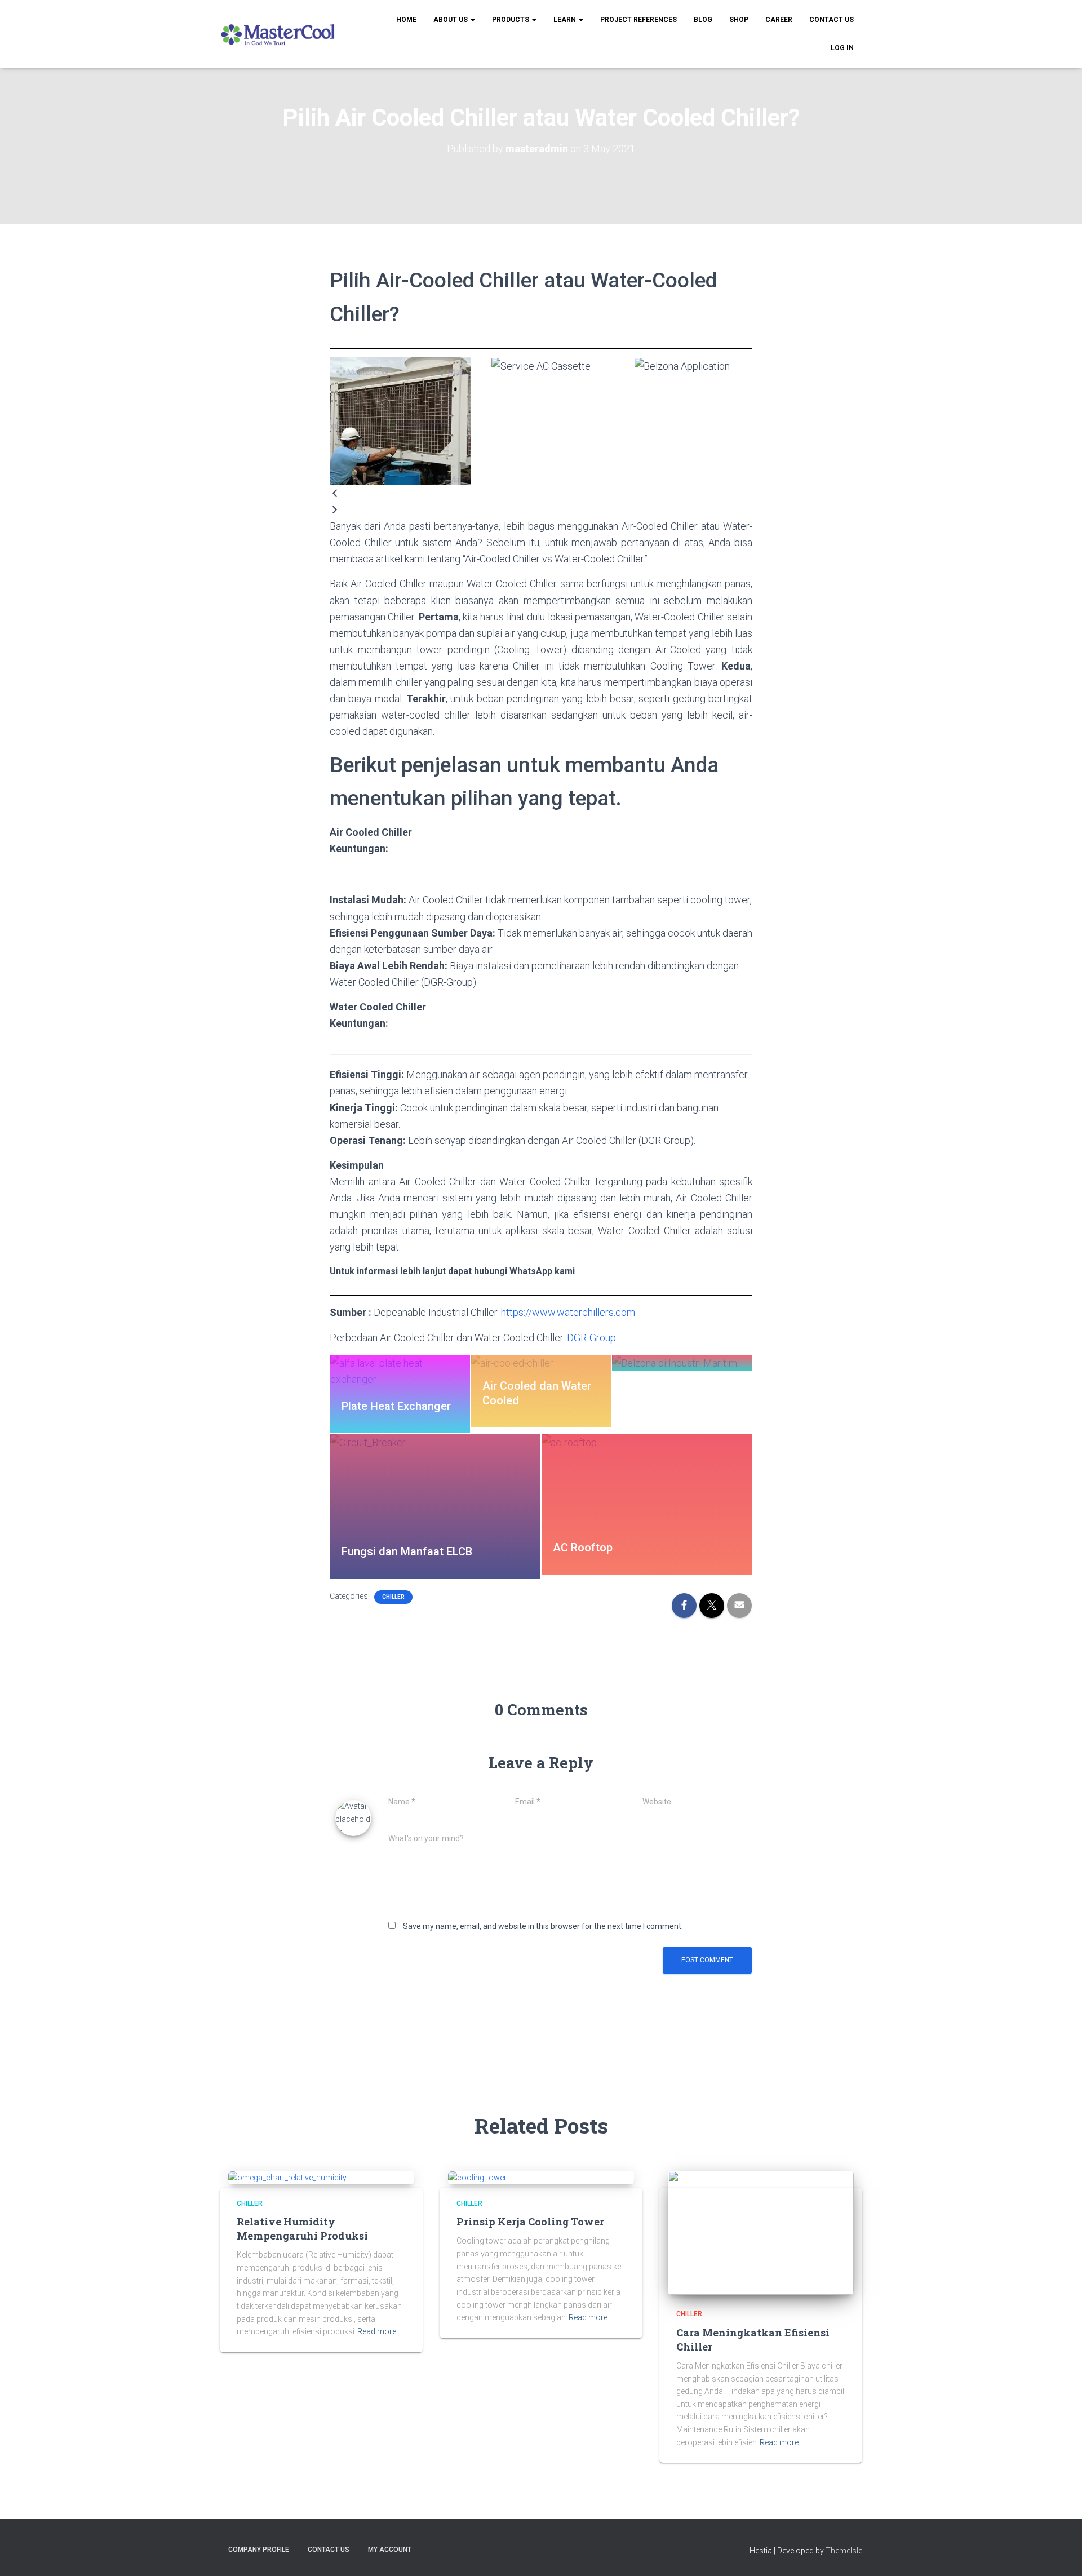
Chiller (393, 1597)
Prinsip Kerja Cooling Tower (530, 2222)
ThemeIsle (844, 2551)
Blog (703, 20)
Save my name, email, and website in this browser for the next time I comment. (543, 1926)
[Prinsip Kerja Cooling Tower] (477, 2177)
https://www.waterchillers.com (568, 1312)
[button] (541, 493)
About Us (451, 20)
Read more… (379, 2331)
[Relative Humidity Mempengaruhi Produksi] (287, 2177)
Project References (638, 20)
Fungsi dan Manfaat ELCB (407, 1551)
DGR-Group (591, 1338)
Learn (566, 20)
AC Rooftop (583, 1548)
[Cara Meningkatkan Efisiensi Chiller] (761, 2232)
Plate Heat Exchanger (396, 1406)
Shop (739, 20)
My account (390, 2550)
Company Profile (259, 2550)
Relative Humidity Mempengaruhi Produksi (302, 2229)
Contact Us (832, 20)
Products (511, 20)
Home (406, 20)
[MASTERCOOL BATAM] (279, 34)
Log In (842, 48)
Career (779, 20)
